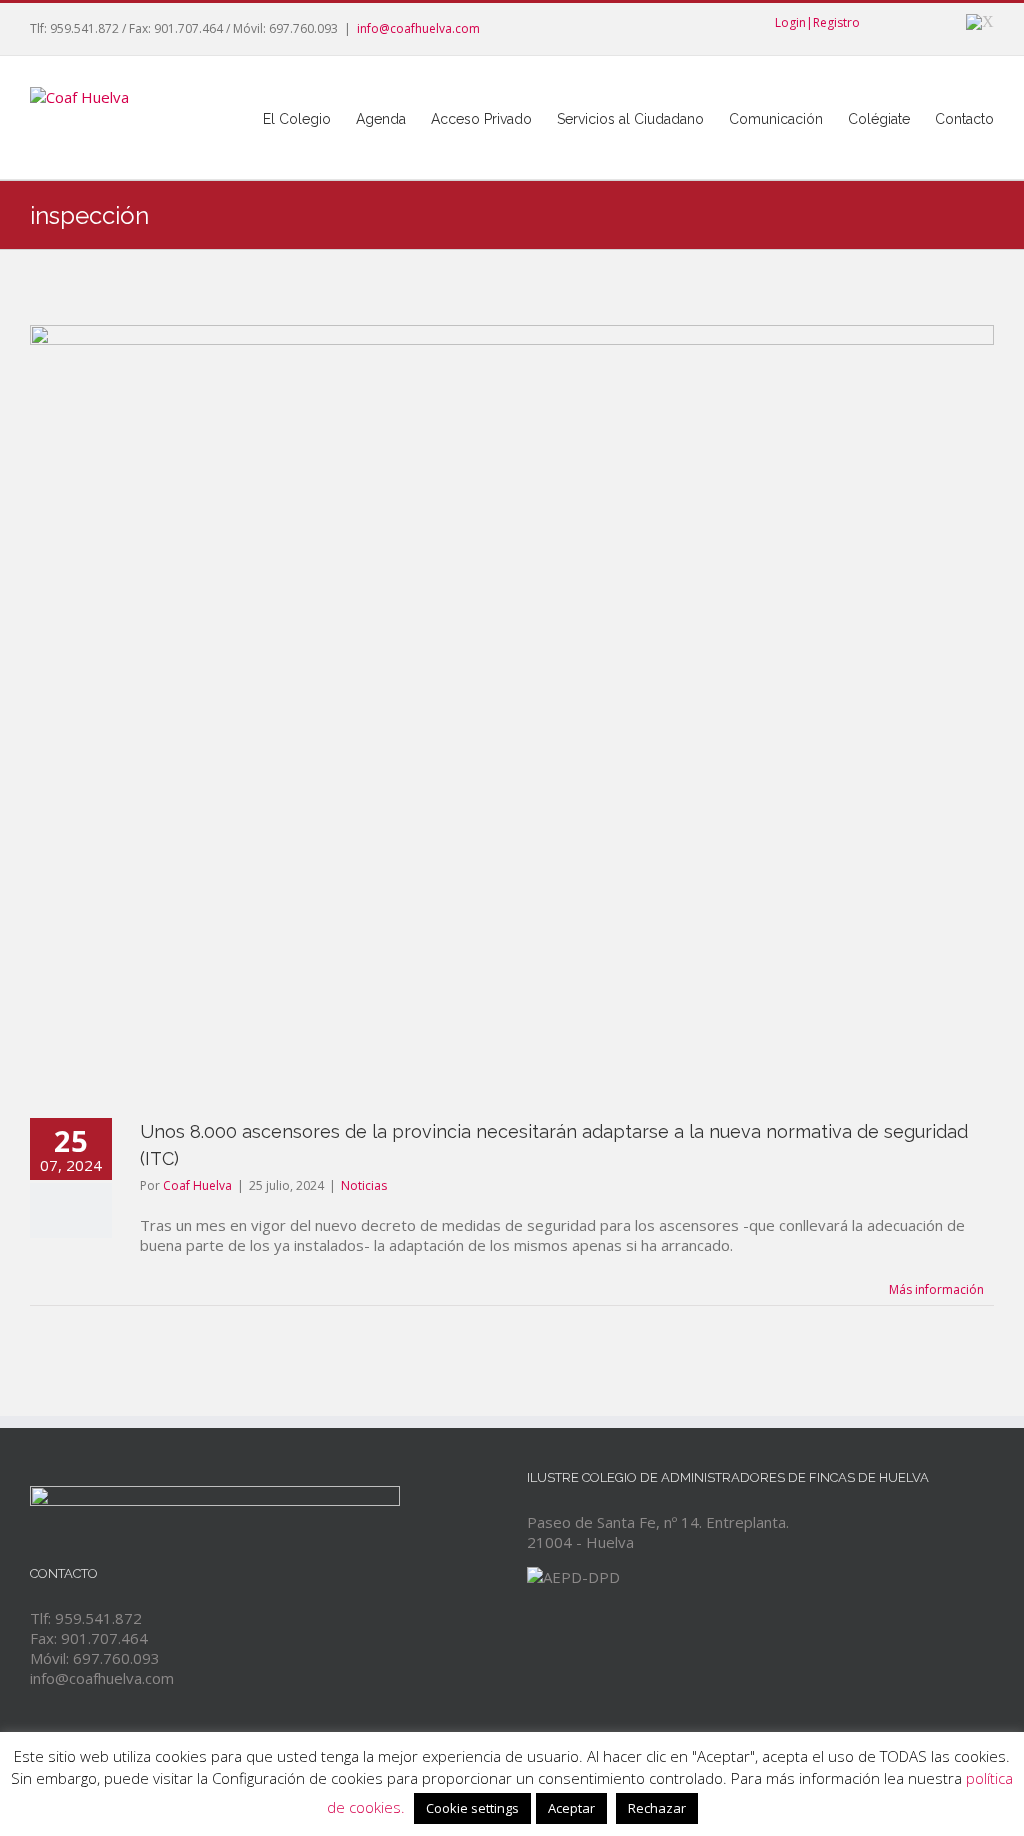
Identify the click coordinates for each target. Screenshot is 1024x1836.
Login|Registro (817, 22)
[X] (980, 22)
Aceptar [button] (571, 1808)
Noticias (364, 1185)
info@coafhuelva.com (418, 28)
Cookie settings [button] (472, 1808)
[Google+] (940, 22)
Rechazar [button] (657, 1808)
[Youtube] (908, 22)
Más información (936, 1289)
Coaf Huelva (197, 1185)
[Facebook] (876, 22)
